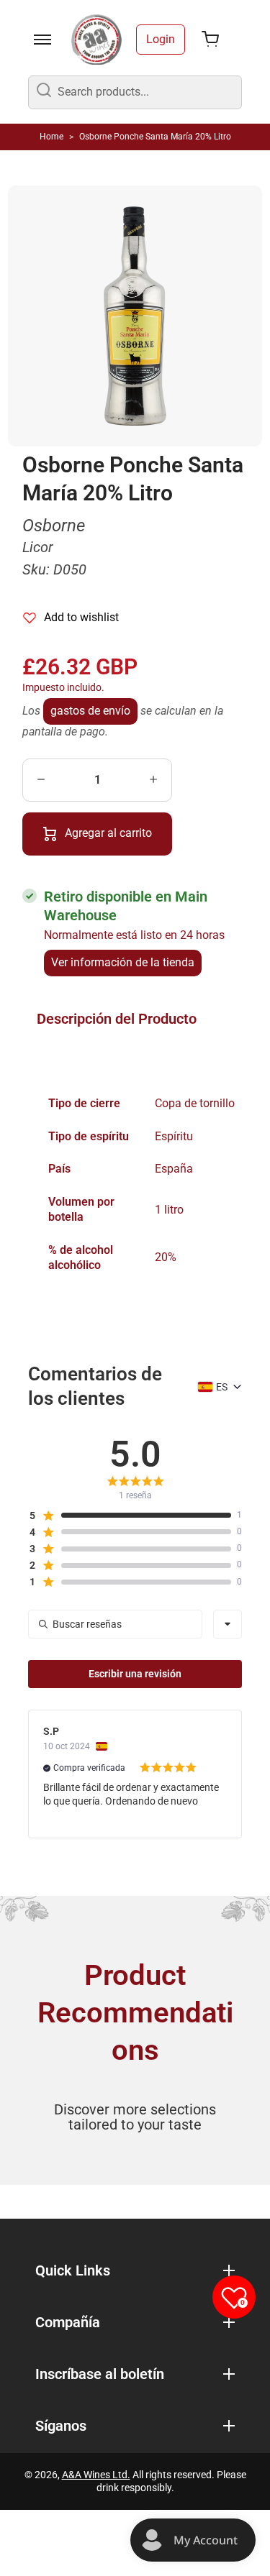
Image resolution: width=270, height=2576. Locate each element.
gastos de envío (90, 711)
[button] (130, 1516)
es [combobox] (222, 1387)
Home (51, 137)
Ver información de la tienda (123, 962)
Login (161, 39)
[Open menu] (42, 40)
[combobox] (228, 1624)
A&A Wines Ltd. (96, 2475)
